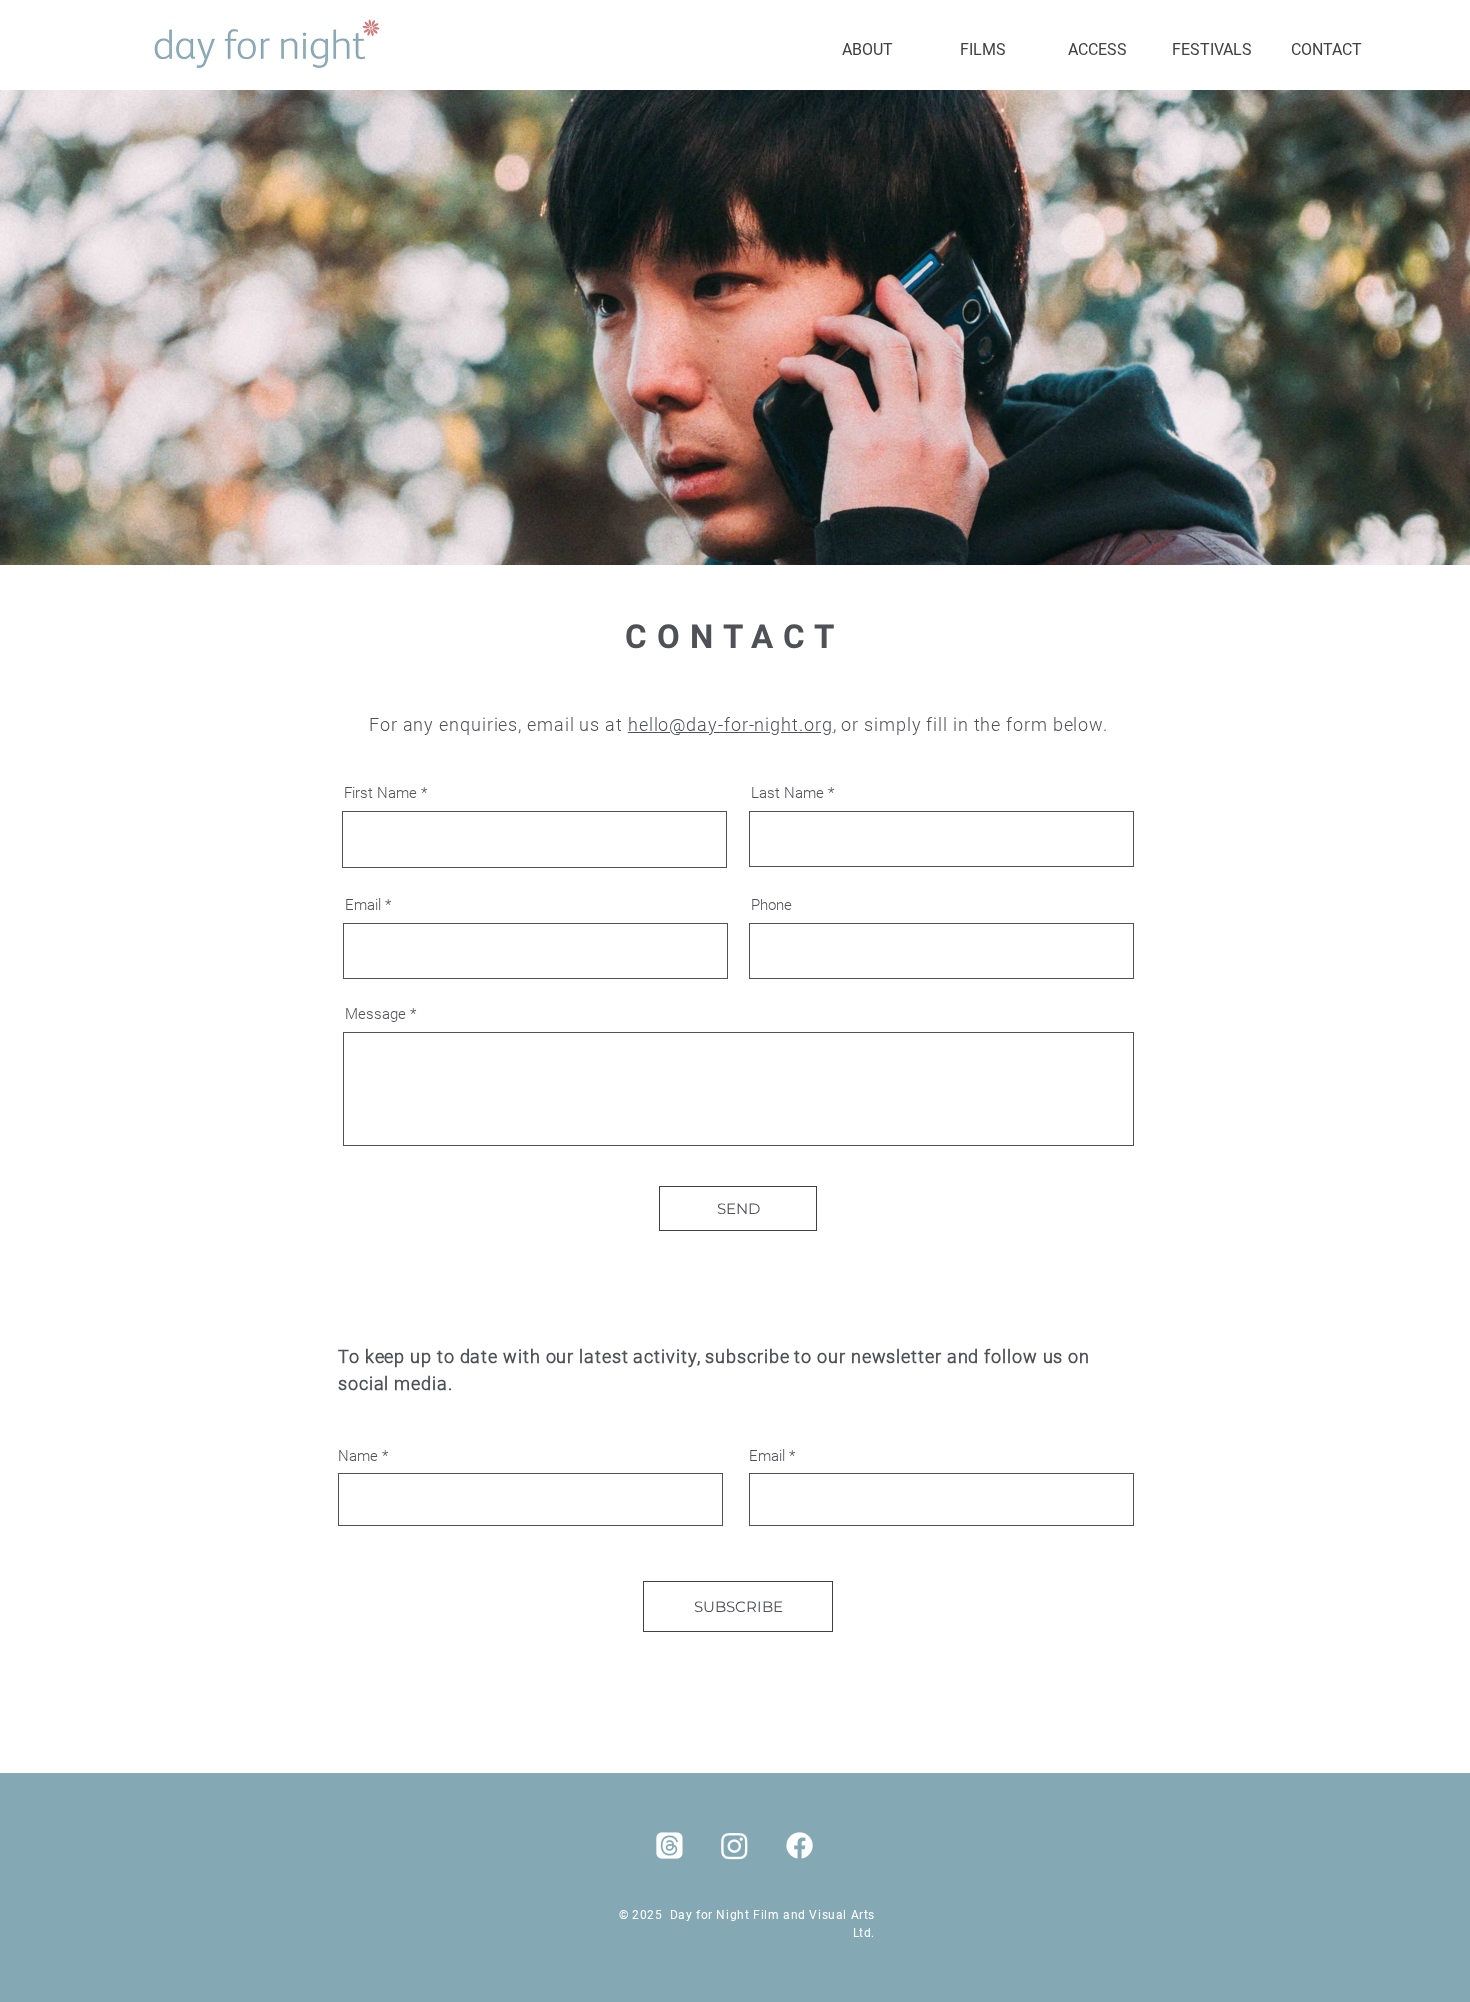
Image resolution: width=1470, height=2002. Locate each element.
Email (363, 905)
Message (375, 1014)
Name (358, 1456)
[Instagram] (734, 1845)
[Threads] (669, 1845)
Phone (771, 905)
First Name (380, 793)
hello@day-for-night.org (730, 724)
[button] (982, 49)
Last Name (787, 793)
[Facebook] (799, 1845)
